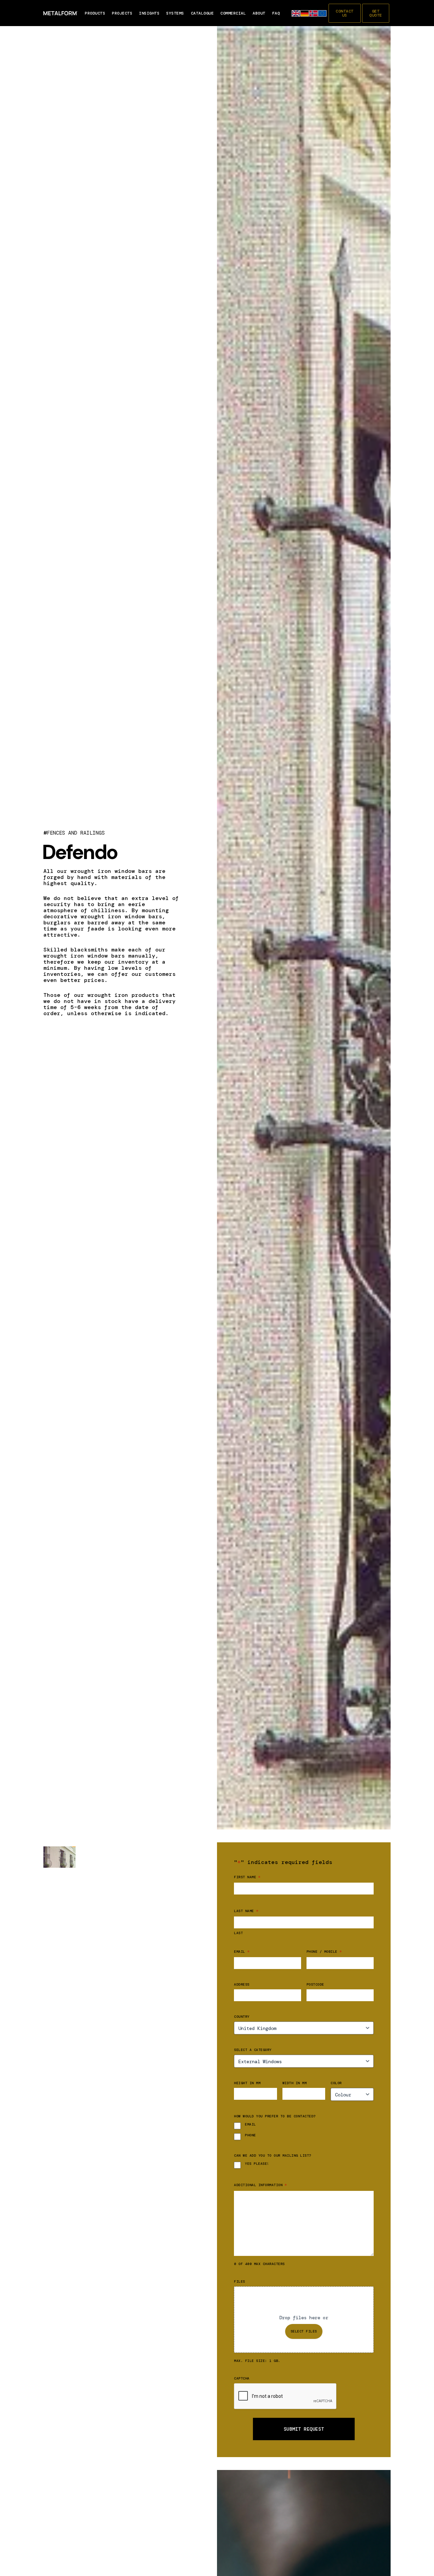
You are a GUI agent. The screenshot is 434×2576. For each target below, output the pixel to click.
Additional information (260, 2185)
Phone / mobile (324, 1951)
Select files (304, 2331)
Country (242, 2017)
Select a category (253, 2050)
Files (240, 2282)
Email (242, 1951)
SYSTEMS (175, 13)
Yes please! (257, 2164)
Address (242, 1985)
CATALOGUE (202, 13)
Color (336, 2083)
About (259, 13)
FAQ (276, 13)
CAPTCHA (242, 2379)
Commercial (233, 13)
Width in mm (295, 2083)
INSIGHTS (149, 13)
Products (95, 13)
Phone (250, 2135)
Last (238, 1933)
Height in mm (247, 2083)
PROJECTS (122, 13)
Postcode (315, 1985)
